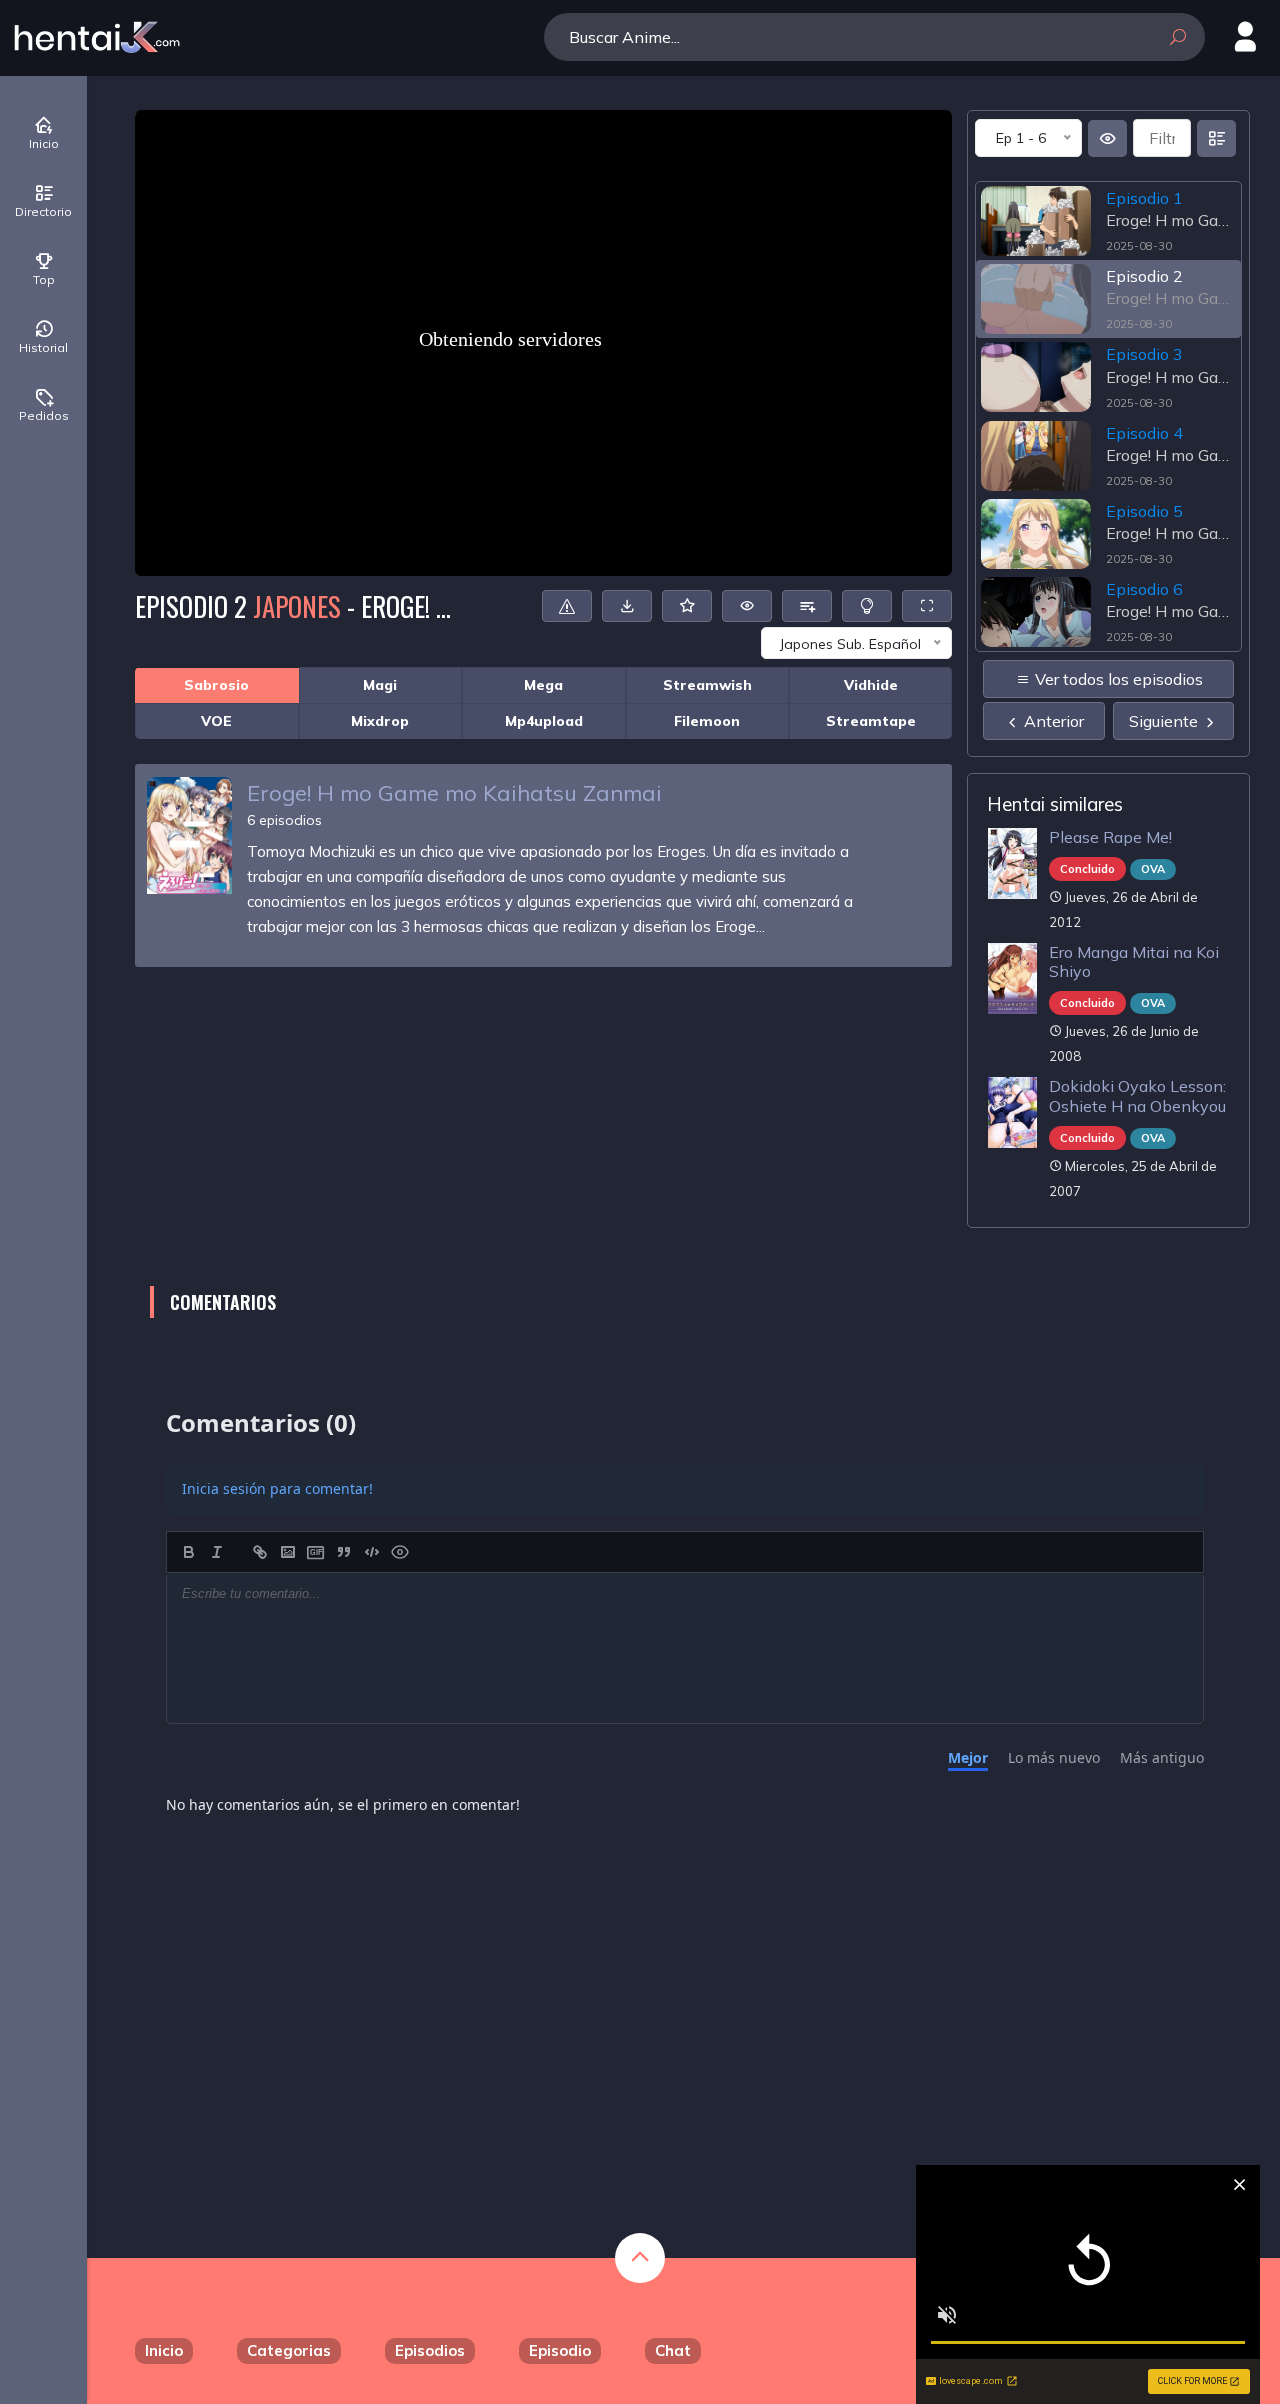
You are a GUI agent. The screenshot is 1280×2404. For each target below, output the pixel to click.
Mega (543, 685)
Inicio (164, 2350)
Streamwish (707, 685)
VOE (216, 721)
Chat (673, 2350)
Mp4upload (544, 721)
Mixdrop (380, 721)
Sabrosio (216, 685)
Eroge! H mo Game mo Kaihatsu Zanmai (454, 793)
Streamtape (871, 721)
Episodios (430, 2350)
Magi (380, 685)
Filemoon (707, 721)
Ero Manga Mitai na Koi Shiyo (1134, 961)
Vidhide (871, 685)
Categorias (289, 2350)
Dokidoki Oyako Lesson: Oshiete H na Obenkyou (1137, 1095)
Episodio (560, 2350)
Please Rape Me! (1110, 837)
